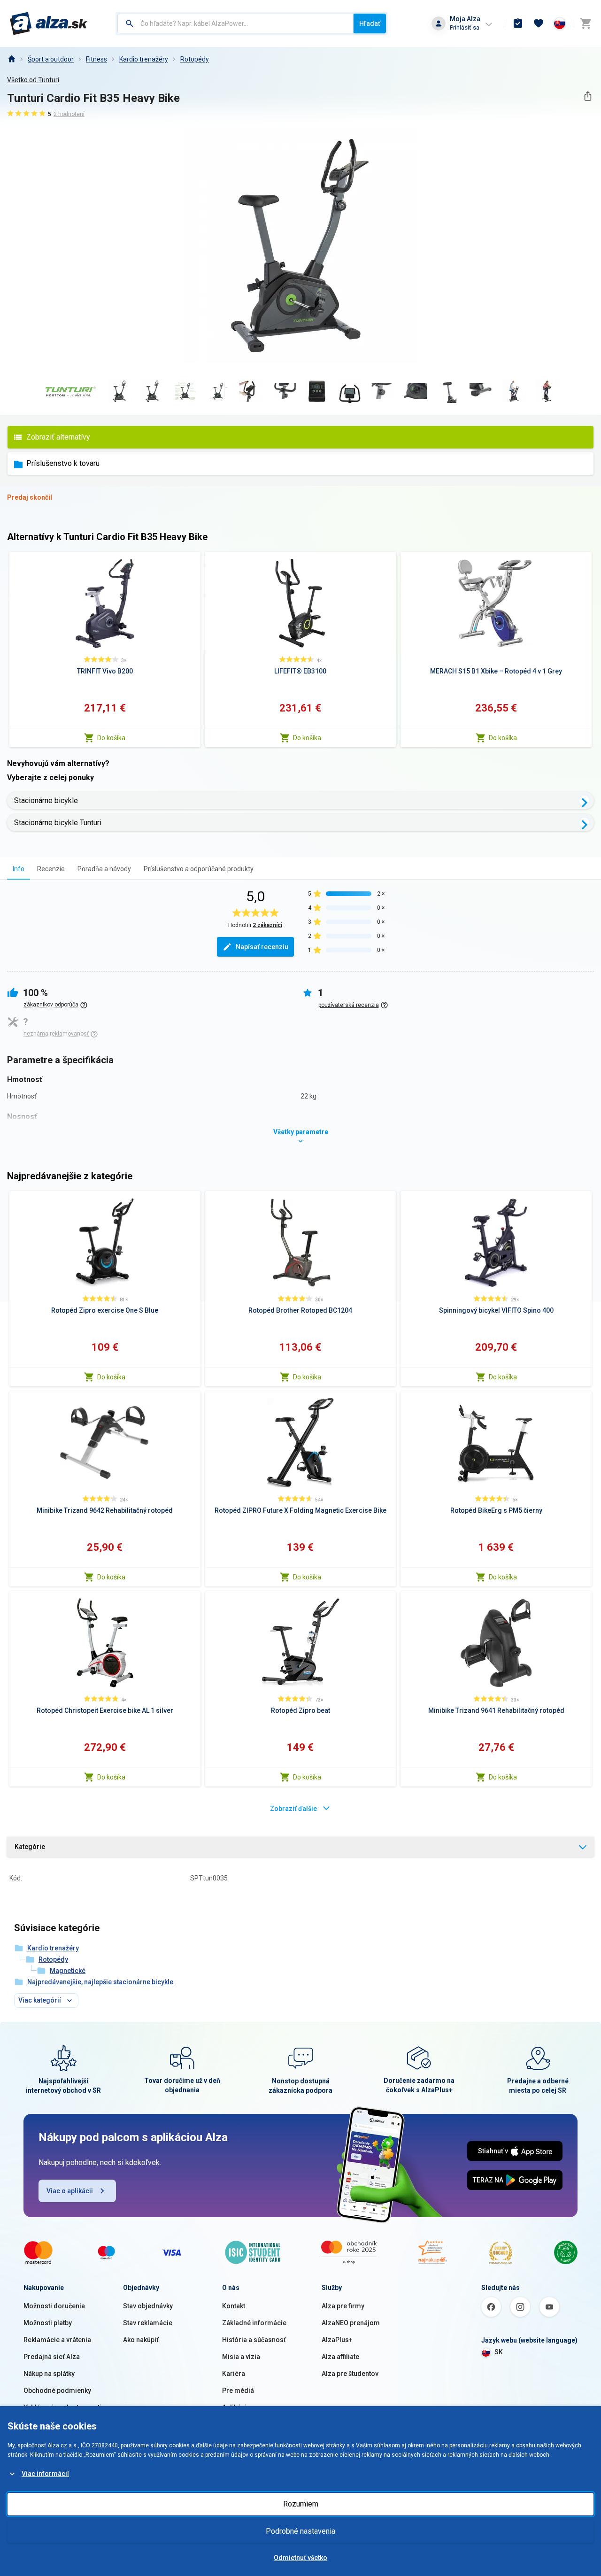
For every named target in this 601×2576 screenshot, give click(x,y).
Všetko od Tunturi (33, 80)
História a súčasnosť (254, 2340)
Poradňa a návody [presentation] (104, 869)
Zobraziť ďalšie (293, 1809)
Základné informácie (254, 2323)
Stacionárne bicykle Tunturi (58, 823)
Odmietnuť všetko (300, 2558)
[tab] (19, 869)
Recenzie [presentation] (51, 869)
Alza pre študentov (350, 2374)
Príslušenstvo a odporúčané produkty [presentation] (199, 869)
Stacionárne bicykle (46, 801)
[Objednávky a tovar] (518, 23)
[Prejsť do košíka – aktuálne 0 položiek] (586, 23)
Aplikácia (236, 2407)
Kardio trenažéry (144, 59)
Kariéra (234, 2374)
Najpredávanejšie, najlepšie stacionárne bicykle (100, 1982)
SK (499, 2352)
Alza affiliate (340, 2357)
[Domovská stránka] (11, 59)
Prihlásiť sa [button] (465, 27)
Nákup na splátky (49, 2374)
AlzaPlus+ (337, 2340)
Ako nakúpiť (141, 2340)
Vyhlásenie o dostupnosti (62, 2407)
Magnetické (68, 1971)
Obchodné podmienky (57, 2390)
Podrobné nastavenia (300, 2531)
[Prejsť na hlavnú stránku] (49, 23)
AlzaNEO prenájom (351, 2323)
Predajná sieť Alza (52, 2357)
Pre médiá (238, 2390)
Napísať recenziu (262, 947)
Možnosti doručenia (54, 2306)
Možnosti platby (48, 2323)
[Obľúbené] (539, 23)
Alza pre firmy (343, 2306)
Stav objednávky (148, 2306)
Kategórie (30, 1847)
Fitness (96, 59)
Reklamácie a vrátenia (57, 2340)
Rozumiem (301, 2504)
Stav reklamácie (148, 2323)
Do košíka (111, 738)
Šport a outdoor (51, 59)
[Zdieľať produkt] (588, 96)
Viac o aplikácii (70, 2191)
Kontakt (234, 2306)
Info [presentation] (19, 869)
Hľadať (370, 23)
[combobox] (235, 23)
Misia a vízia (241, 2357)
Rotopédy (195, 59)
